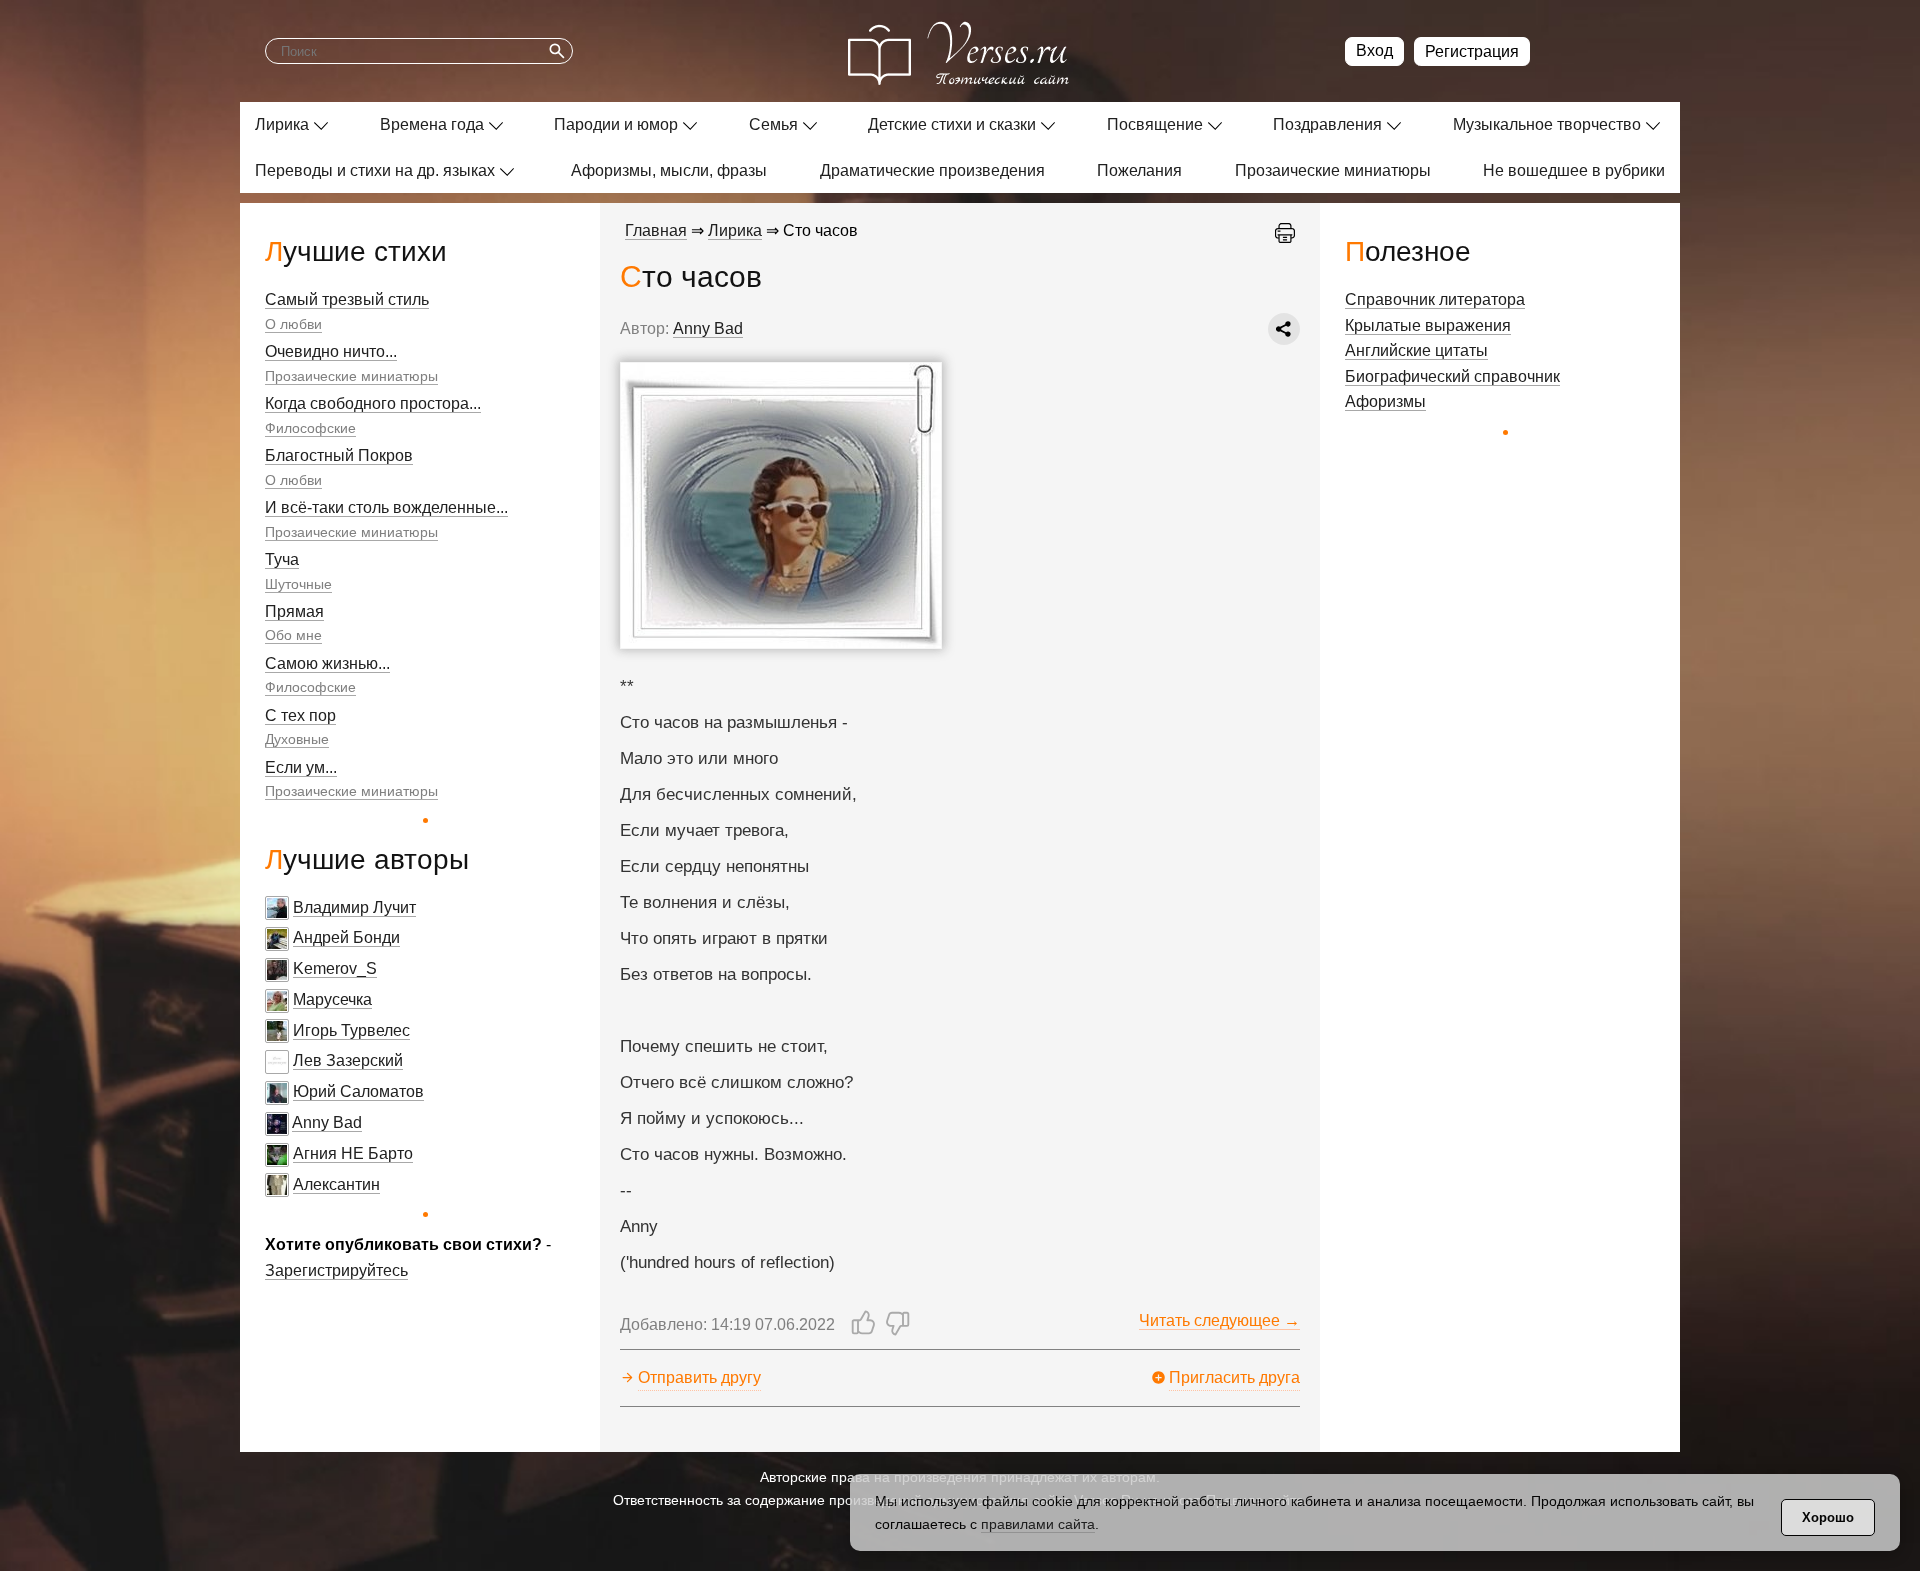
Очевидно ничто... (331, 351)
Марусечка (332, 999)
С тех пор (300, 715)
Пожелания (1139, 170)
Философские (310, 428)
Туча (282, 559)
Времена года (432, 124)
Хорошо (1828, 1517)
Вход (1374, 50)
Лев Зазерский (348, 1060)
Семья (773, 124)
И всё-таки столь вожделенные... (386, 507)
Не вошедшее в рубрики (1574, 170)
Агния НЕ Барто (353, 1153)
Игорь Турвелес (351, 1030)
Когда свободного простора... (373, 403)
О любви (293, 324)
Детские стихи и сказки (952, 124)
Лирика (282, 124)
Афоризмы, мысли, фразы (669, 170)
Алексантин (336, 1184)
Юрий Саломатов (358, 1091)
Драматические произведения (932, 170)
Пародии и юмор (616, 124)
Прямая (294, 611)
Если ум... (301, 767)
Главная (656, 230)
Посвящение (1155, 124)
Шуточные (298, 584)
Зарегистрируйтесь (336, 1270)
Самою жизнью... (327, 663)
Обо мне (293, 635)
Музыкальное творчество (1547, 124)
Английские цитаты (1416, 350)
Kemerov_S (335, 968)
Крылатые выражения (1428, 325)
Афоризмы (1385, 401)
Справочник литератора (1435, 299)
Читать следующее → (1219, 1320)
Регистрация (1472, 51)
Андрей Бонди (346, 937)
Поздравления (1327, 124)
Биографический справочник (1452, 376)
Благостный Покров (339, 455)
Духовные (297, 739)
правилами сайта (1038, 1524)
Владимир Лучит (354, 907)
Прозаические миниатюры (1333, 170)
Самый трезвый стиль (347, 299)
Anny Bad (327, 1122)
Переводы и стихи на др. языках (375, 170)
